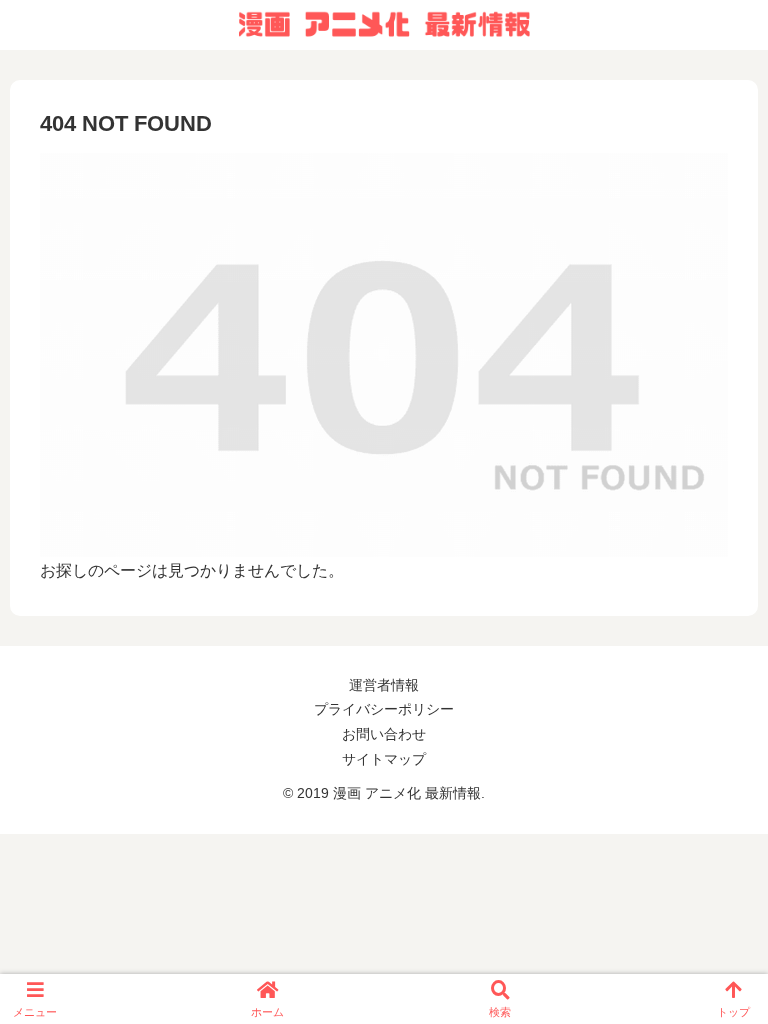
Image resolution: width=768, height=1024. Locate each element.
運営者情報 (384, 685)
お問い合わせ (384, 734)
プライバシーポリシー (384, 709)
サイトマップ (384, 759)
